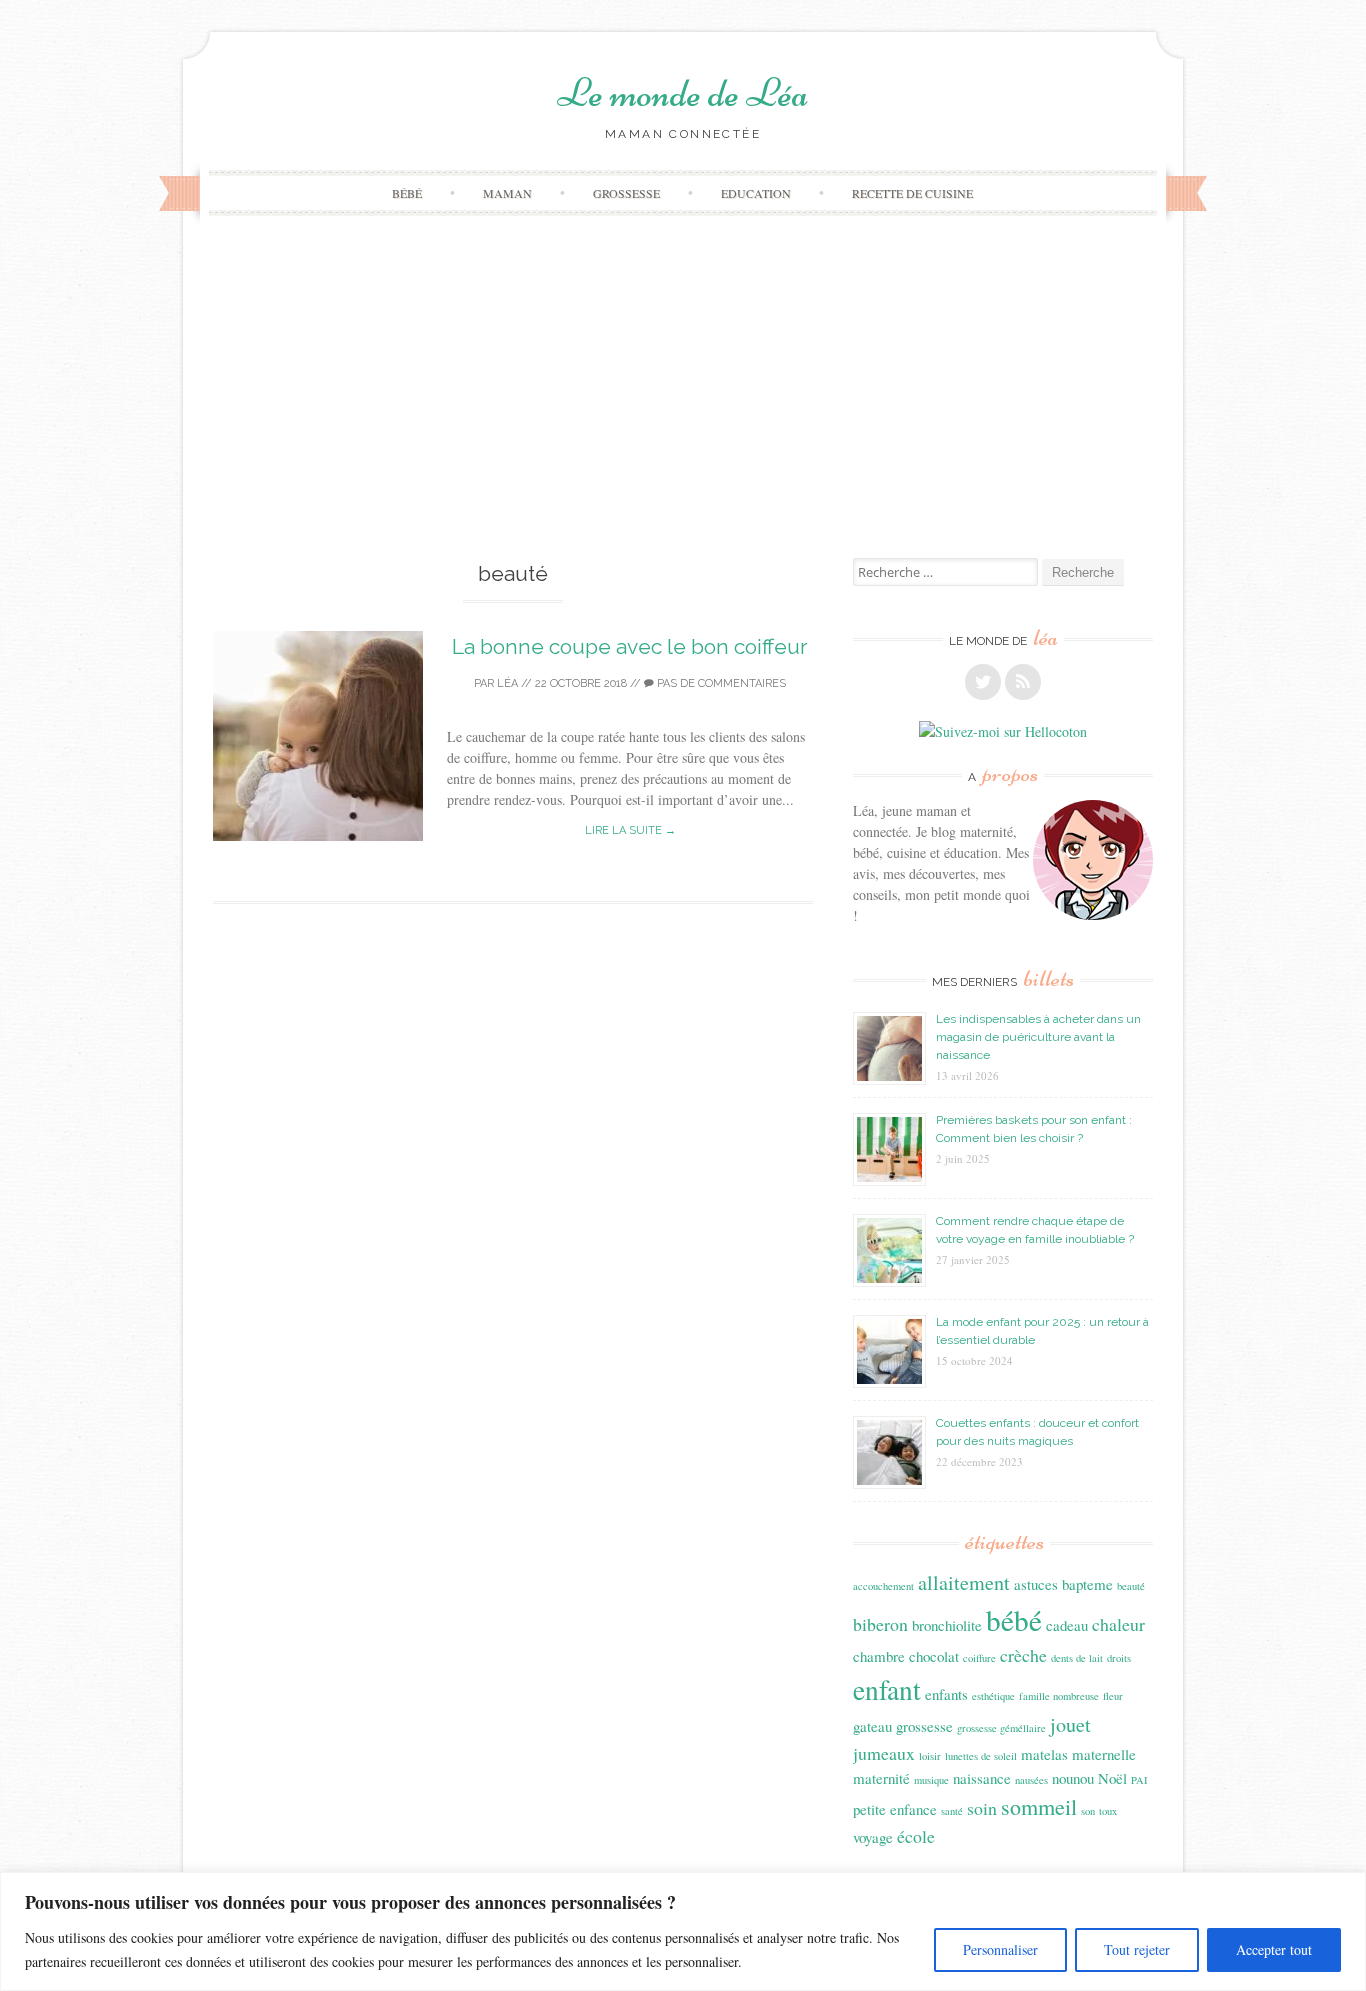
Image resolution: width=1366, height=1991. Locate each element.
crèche (1023, 1655)
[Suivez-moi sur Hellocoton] (1003, 731)
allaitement (964, 1582)
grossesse (924, 1726)
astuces (1036, 1584)
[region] (683, 1931)
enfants (946, 1694)
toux (1108, 1811)
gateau (872, 1726)
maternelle (1104, 1754)
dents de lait (1077, 1658)
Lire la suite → (630, 830)
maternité (881, 1778)
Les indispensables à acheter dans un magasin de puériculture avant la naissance (1038, 1037)
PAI (1139, 1780)
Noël (1112, 1778)
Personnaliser (1000, 1949)
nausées (1031, 1780)
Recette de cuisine (912, 193)
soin (982, 1808)
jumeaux (884, 1753)
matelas (1044, 1754)
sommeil (1039, 1806)
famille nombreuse (1059, 1696)
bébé (1014, 1619)
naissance (982, 1778)
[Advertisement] (683, 408)
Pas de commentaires (720, 683)
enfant (887, 1689)
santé (952, 1811)
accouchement (883, 1586)
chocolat (934, 1656)
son (1088, 1811)
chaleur (1118, 1624)
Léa (507, 683)
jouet (1070, 1724)
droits (1119, 1658)
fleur (1113, 1696)
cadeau (1067, 1625)
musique (931, 1780)
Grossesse (626, 193)
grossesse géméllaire (1001, 1728)
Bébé (407, 193)
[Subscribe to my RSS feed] (1023, 682)
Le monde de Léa (683, 93)
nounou (1073, 1778)
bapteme (1087, 1584)
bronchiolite (947, 1625)
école (916, 1836)
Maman (507, 193)
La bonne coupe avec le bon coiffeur (630, 646)
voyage (873, 1837)
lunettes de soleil (981, 1756)
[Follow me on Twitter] (983, 682)
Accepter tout (1274, 1949)
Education (756, 193)
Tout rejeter (1137, 1949)
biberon (880, 1624)
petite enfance (895, 1809)
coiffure (979, 1658)
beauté (1131, 1586)
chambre (879, 1656)
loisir (930, 1756)
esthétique (993, 1696)
